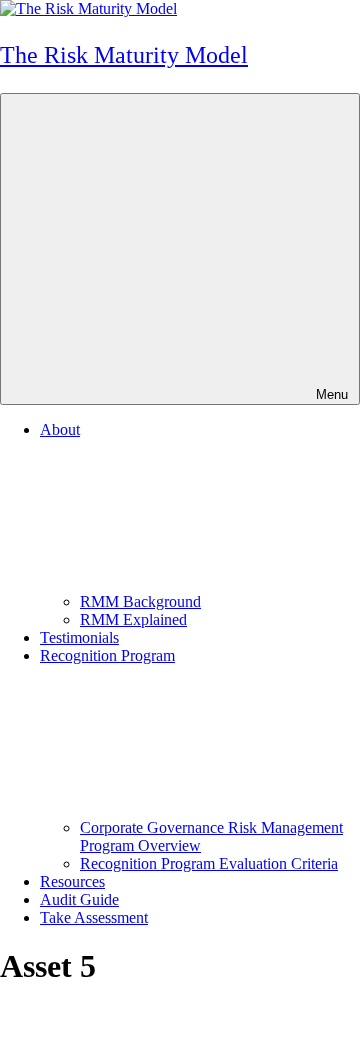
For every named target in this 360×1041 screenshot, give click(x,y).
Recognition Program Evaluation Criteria (209, 863)
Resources (72, 881)
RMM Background (140, 601)
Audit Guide (79, 899)
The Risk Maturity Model (124, 55)
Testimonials (79, 637)
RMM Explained (133, 619)
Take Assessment (94, 917)
